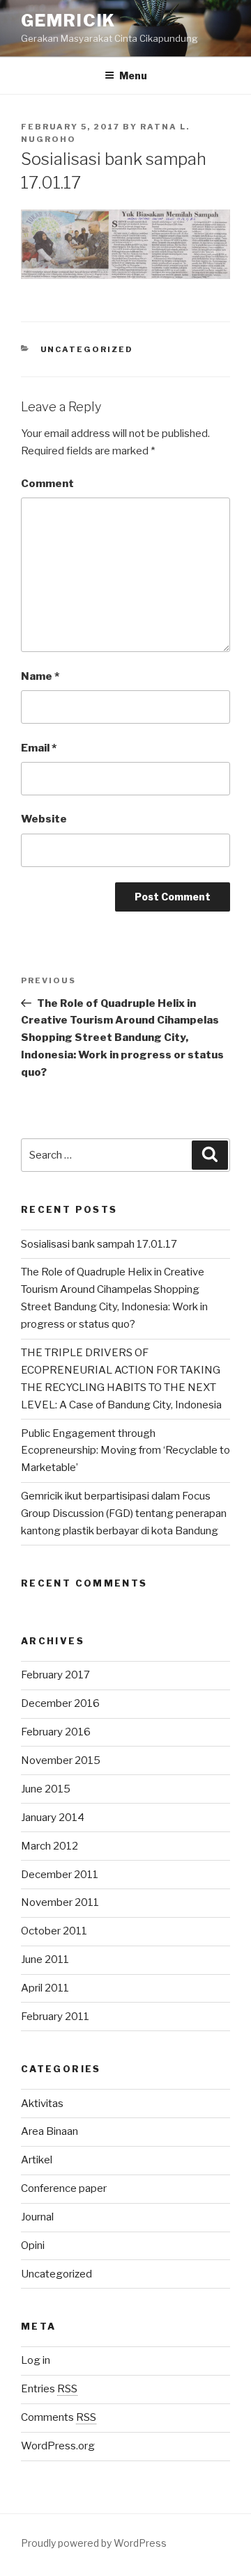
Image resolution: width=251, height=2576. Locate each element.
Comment (47, 484)
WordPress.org (58, 2446)
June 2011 (45, 1959)
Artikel (37, 2160)
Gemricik (68, 21)
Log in (36, 2360)
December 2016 (60, 1703)
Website (44, 819)
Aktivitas (42, 2104)
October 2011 (54, 1931)
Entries (49, 2389)
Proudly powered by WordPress (94, 2543)
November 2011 (60, 1902)
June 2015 (46, 1789)
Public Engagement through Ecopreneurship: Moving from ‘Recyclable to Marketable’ (125, 1451)
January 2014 (53, 1818)
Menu (133, 75)
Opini (33, 2245)
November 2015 (61, 1760)
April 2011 (45, 1988)
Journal (37, 2217)
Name (40, 676)
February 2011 (55, 2017)
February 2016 (56, 1732)
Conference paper (64, 2188)
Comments (59, 2417)
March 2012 (50, 1846)
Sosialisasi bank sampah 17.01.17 (99, 1244)
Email (39, 748)
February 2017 (55, 1675)
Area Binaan (50, 2131)
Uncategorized (87, 349)
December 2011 (60, 1875)
